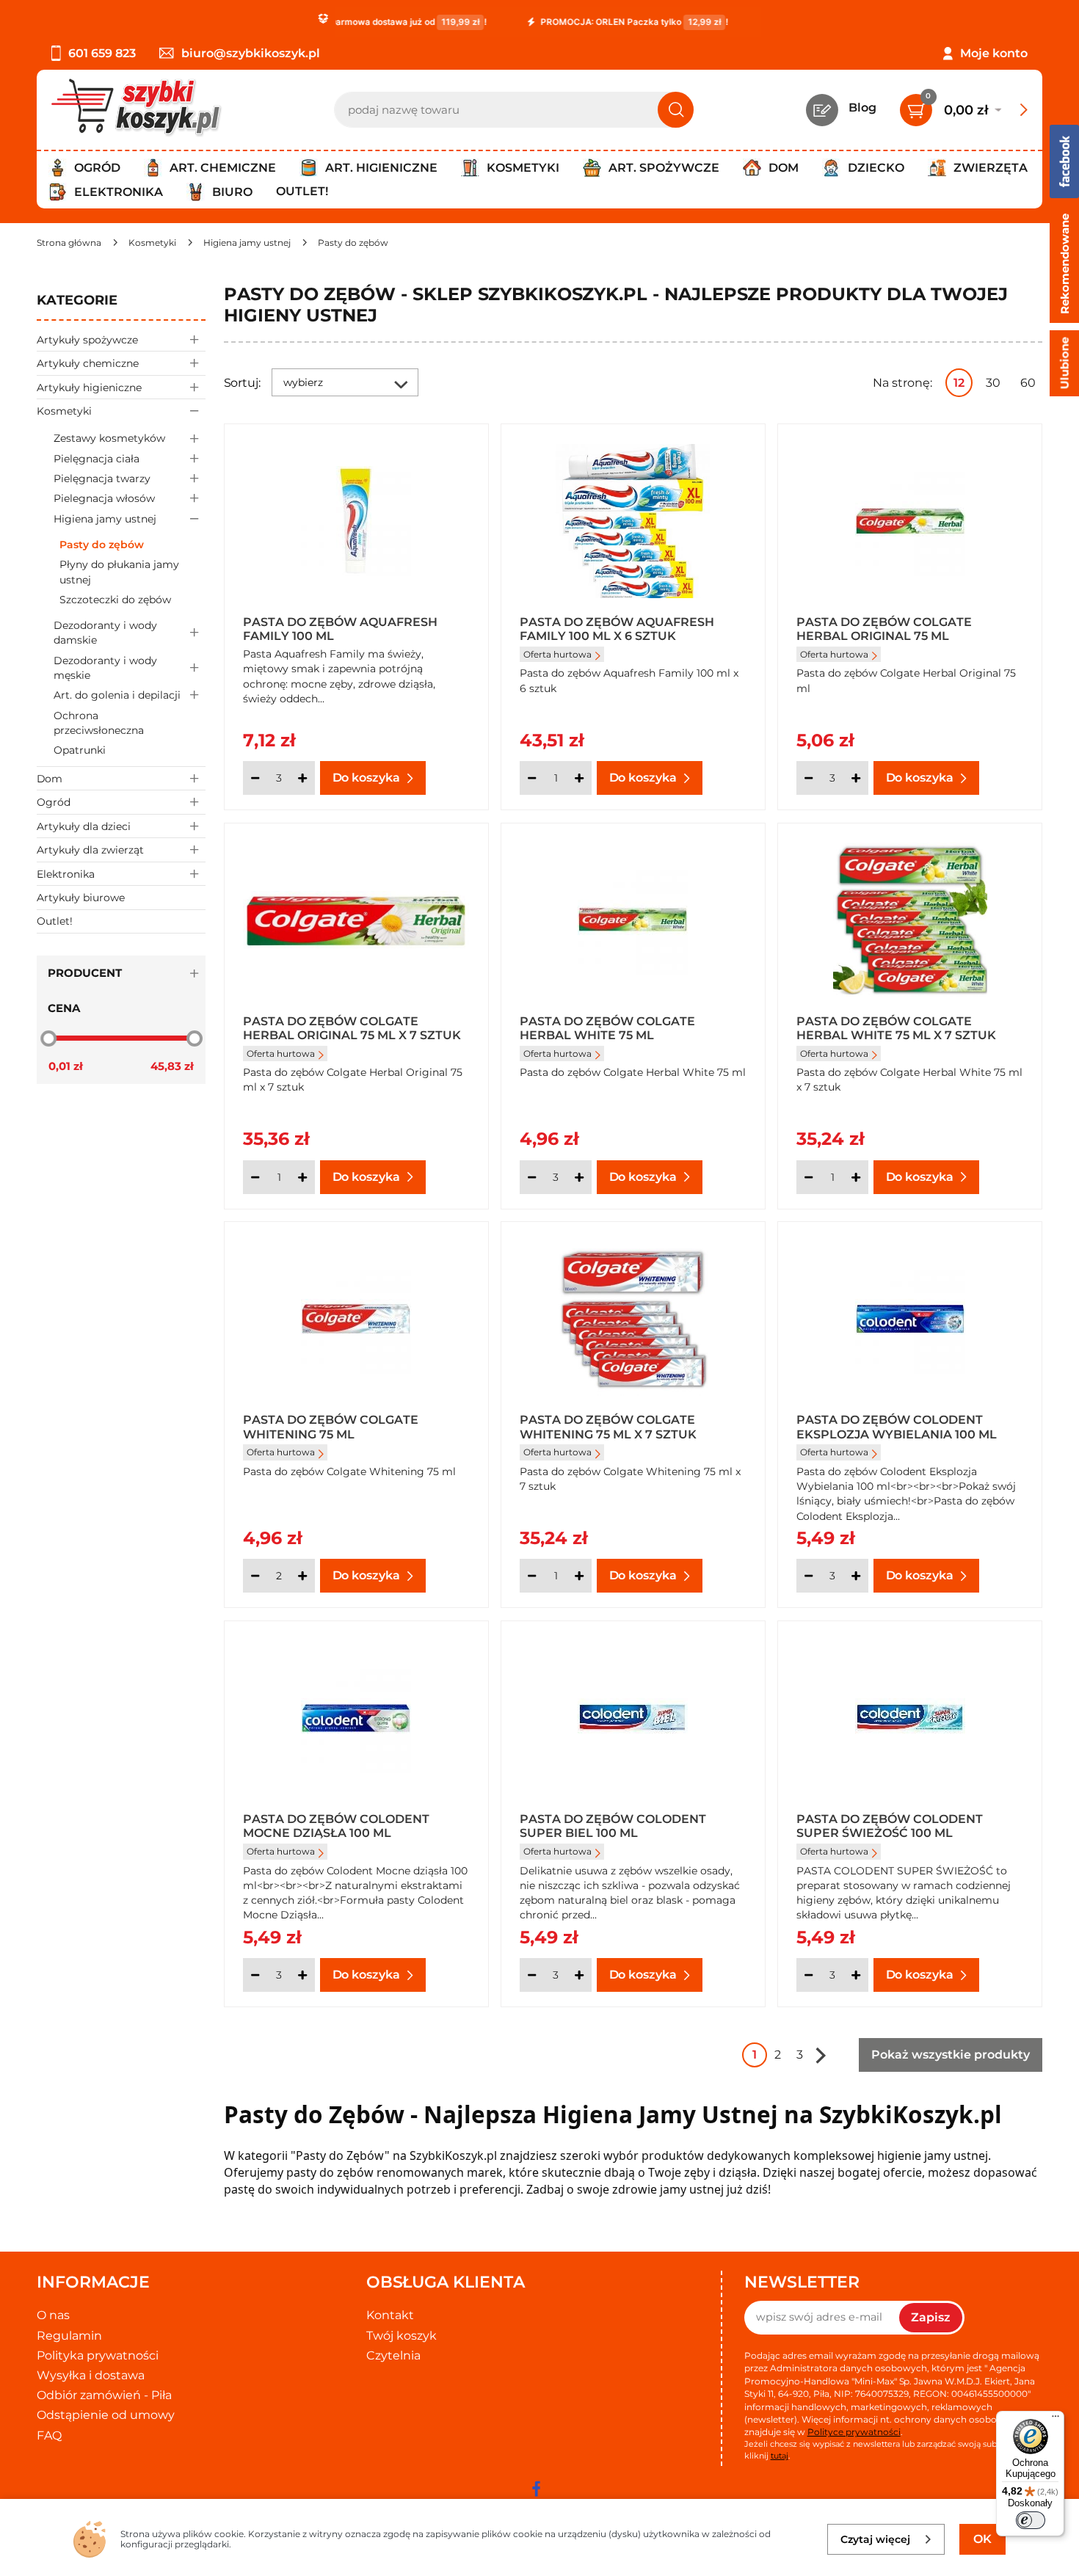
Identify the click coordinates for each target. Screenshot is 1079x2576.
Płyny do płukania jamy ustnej (119, 572)
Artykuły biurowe (81, 898)
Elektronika (66, 874)
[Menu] (1056, 2420)
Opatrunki (80, 750)
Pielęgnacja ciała (97, 459)
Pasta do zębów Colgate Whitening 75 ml (331, 1426)
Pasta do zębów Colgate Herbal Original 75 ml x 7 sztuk (352, 1027)
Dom (50, 779)
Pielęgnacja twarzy (102, 479)
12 (959, 383)
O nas (53, 2315)
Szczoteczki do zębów (115, 600)
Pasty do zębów (102, 545)
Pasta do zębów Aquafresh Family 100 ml (340, 628)
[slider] (48, 1038)
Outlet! (302, 191)
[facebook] (536, 2489)
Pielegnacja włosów (104, 498)
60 (1028, 383)
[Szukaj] (676, 110)
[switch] (1031, 2520)
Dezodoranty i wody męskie (105, 668)
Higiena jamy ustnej (105, 519)
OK (982, 2539)
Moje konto (994, 53)
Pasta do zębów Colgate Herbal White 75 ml (607, 1027)
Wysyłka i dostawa (91, 2375)
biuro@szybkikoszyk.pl (251, 53)
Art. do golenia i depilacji (117, 695)
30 (993, 383)
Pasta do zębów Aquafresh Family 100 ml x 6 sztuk (617, 628)
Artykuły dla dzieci (84, 826)
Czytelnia (393, 2355)
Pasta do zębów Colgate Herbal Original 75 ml (884, 628)
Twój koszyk (402, 2336)
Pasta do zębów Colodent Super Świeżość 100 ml (890, 1825)
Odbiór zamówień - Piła (104, 2395)
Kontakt (390, 2315)
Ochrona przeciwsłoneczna (99, 723)
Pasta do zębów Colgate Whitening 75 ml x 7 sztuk (608, 1426)
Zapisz (931, 2317)
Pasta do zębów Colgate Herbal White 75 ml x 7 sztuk (896, 1027)
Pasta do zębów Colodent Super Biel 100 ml (613, 1825)
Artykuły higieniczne (89, 388)
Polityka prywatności (98, 2355)
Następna (821, 2055)
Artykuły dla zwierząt (90, 850)
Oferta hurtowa (557, 654)
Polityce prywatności (854, 2432)
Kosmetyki (64, 411)
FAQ (49, 2435)
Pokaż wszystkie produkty (951, 2055)
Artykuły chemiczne (88, 363)
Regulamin (69, 2336)
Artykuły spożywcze (87, 340)
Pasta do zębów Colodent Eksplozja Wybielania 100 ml (897, 1426)
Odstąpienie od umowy (106, 2415)
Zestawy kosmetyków (109, 438)
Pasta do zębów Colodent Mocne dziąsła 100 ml (336, 1825)
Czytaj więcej (875, 2539)
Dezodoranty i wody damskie (105, 633)
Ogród (54, 802)
